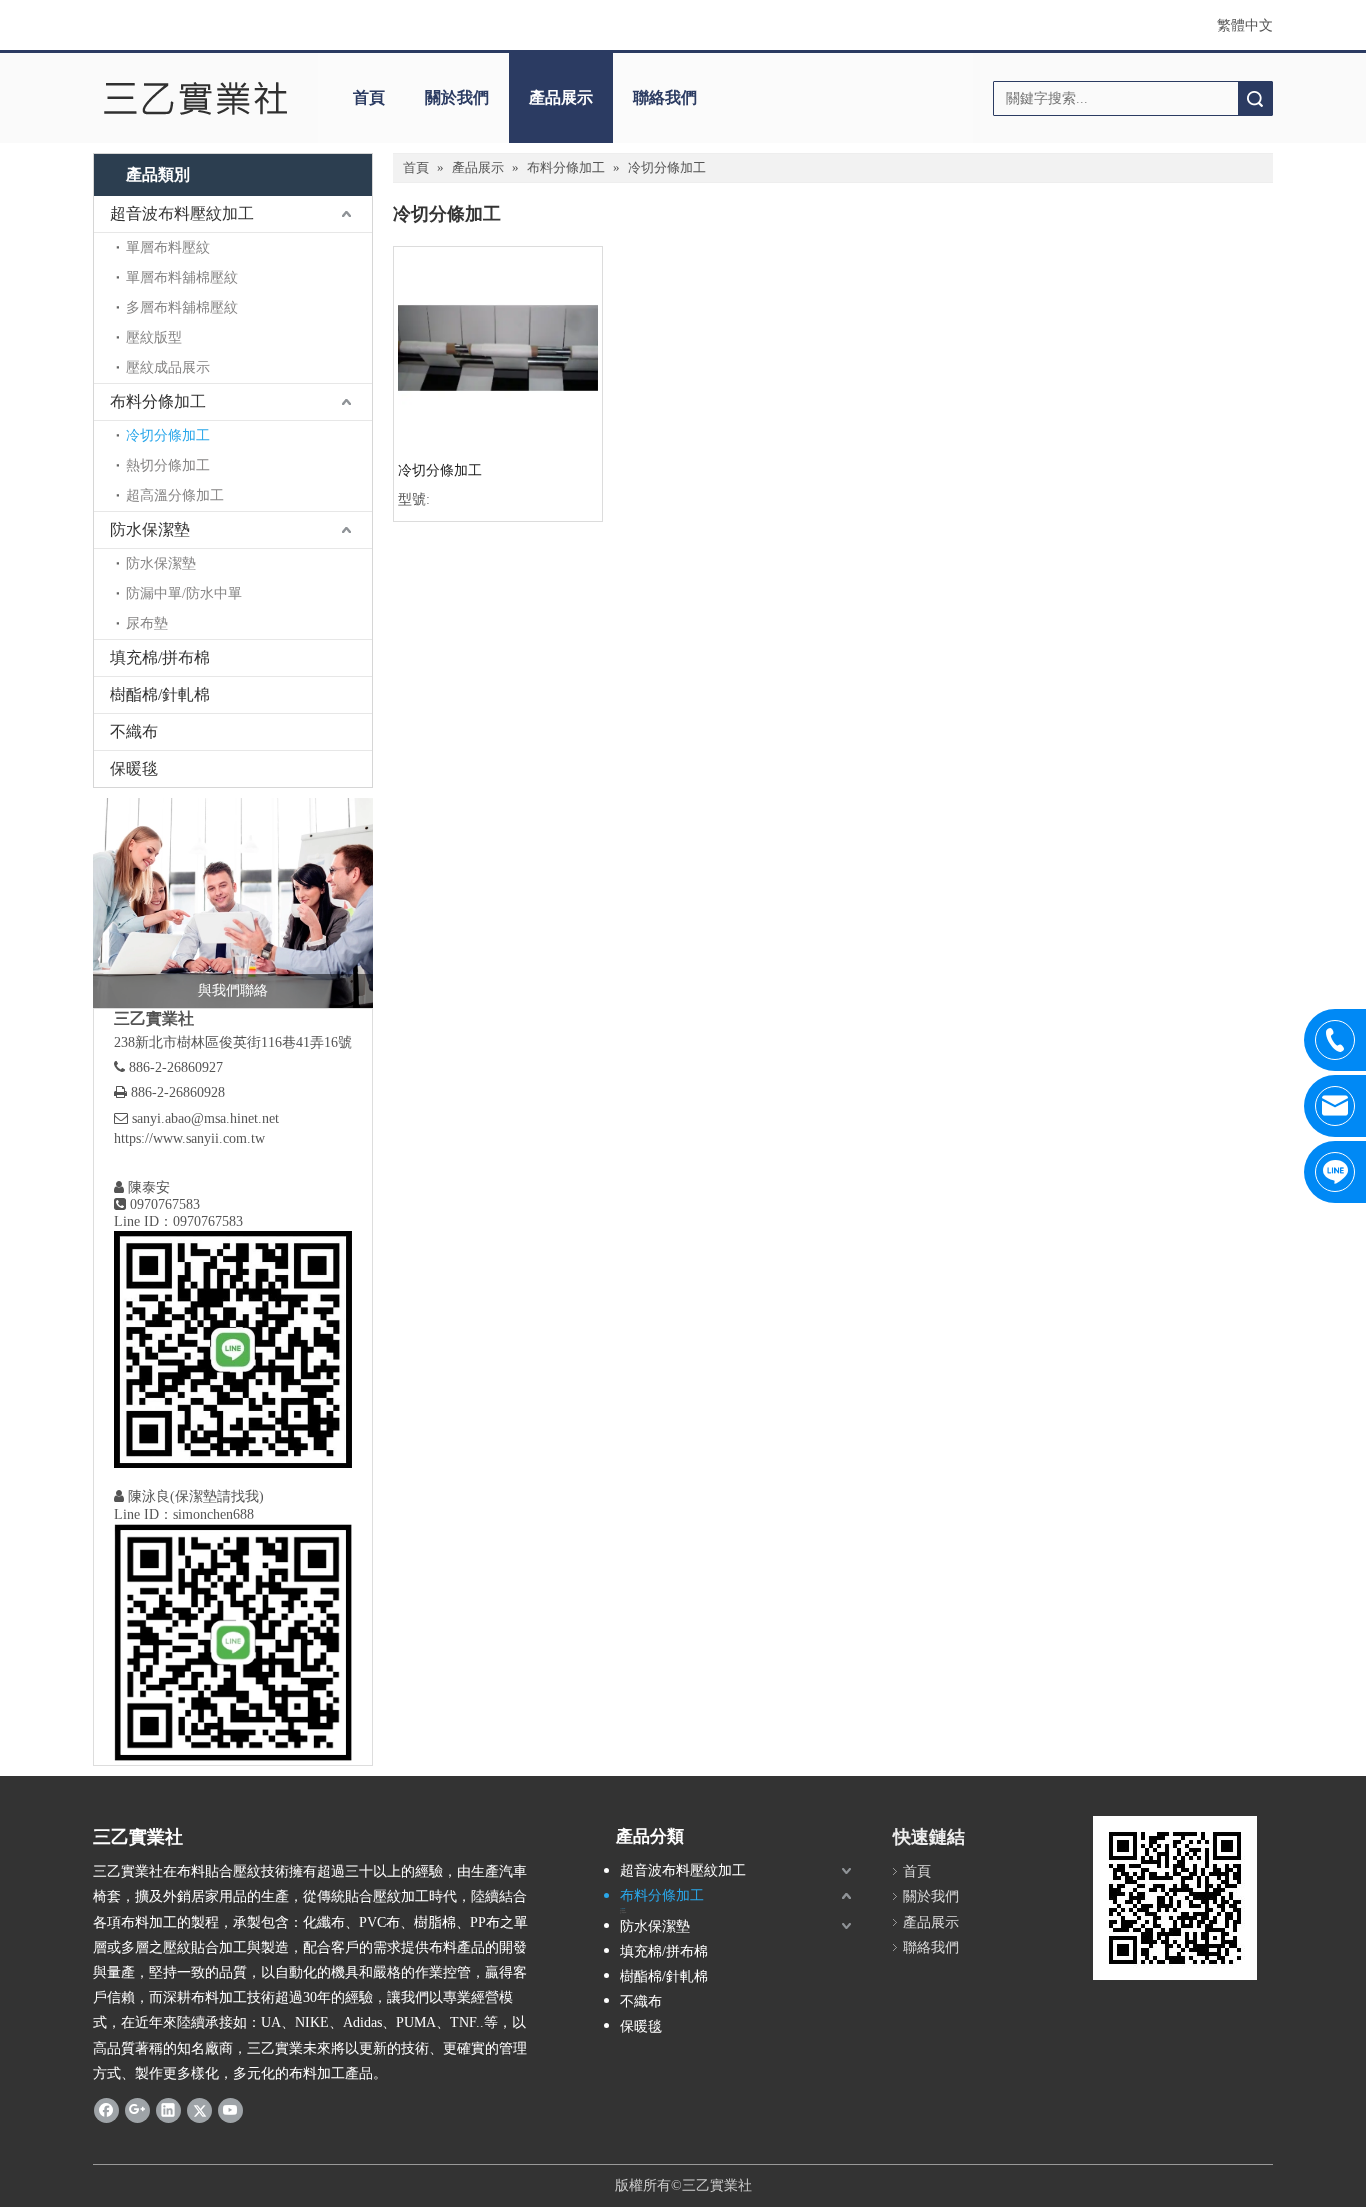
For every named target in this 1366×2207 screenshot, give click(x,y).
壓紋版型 (154, 337)
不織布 (134, 731)
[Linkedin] (168, 2110)
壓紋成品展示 (168, 367)
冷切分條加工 (168, 435)
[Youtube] (230, 2110)
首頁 (369, 97)
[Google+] (137, 2110)
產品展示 (561, 97)
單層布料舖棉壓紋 (182, 277)
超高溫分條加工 (175, 495)
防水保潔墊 (150, 529)
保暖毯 (134, 768)
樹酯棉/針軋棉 (160, 694)
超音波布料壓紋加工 (182, 213)
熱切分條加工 (168, 465)
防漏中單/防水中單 (184, 593)
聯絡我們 (665, 97)
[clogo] (195, 98)
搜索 (1255, 98)
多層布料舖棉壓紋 (182, 307)
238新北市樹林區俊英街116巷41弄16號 (233, 1042)
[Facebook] (106, 2110)
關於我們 (457, 97)
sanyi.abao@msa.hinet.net (205, 1118)
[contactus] (233, 903)
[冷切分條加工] (498, 349)
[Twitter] (199, 2110)
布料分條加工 (158, 401)
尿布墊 (147, 623)
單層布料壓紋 (168, 247)
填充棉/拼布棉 (160, 657)
